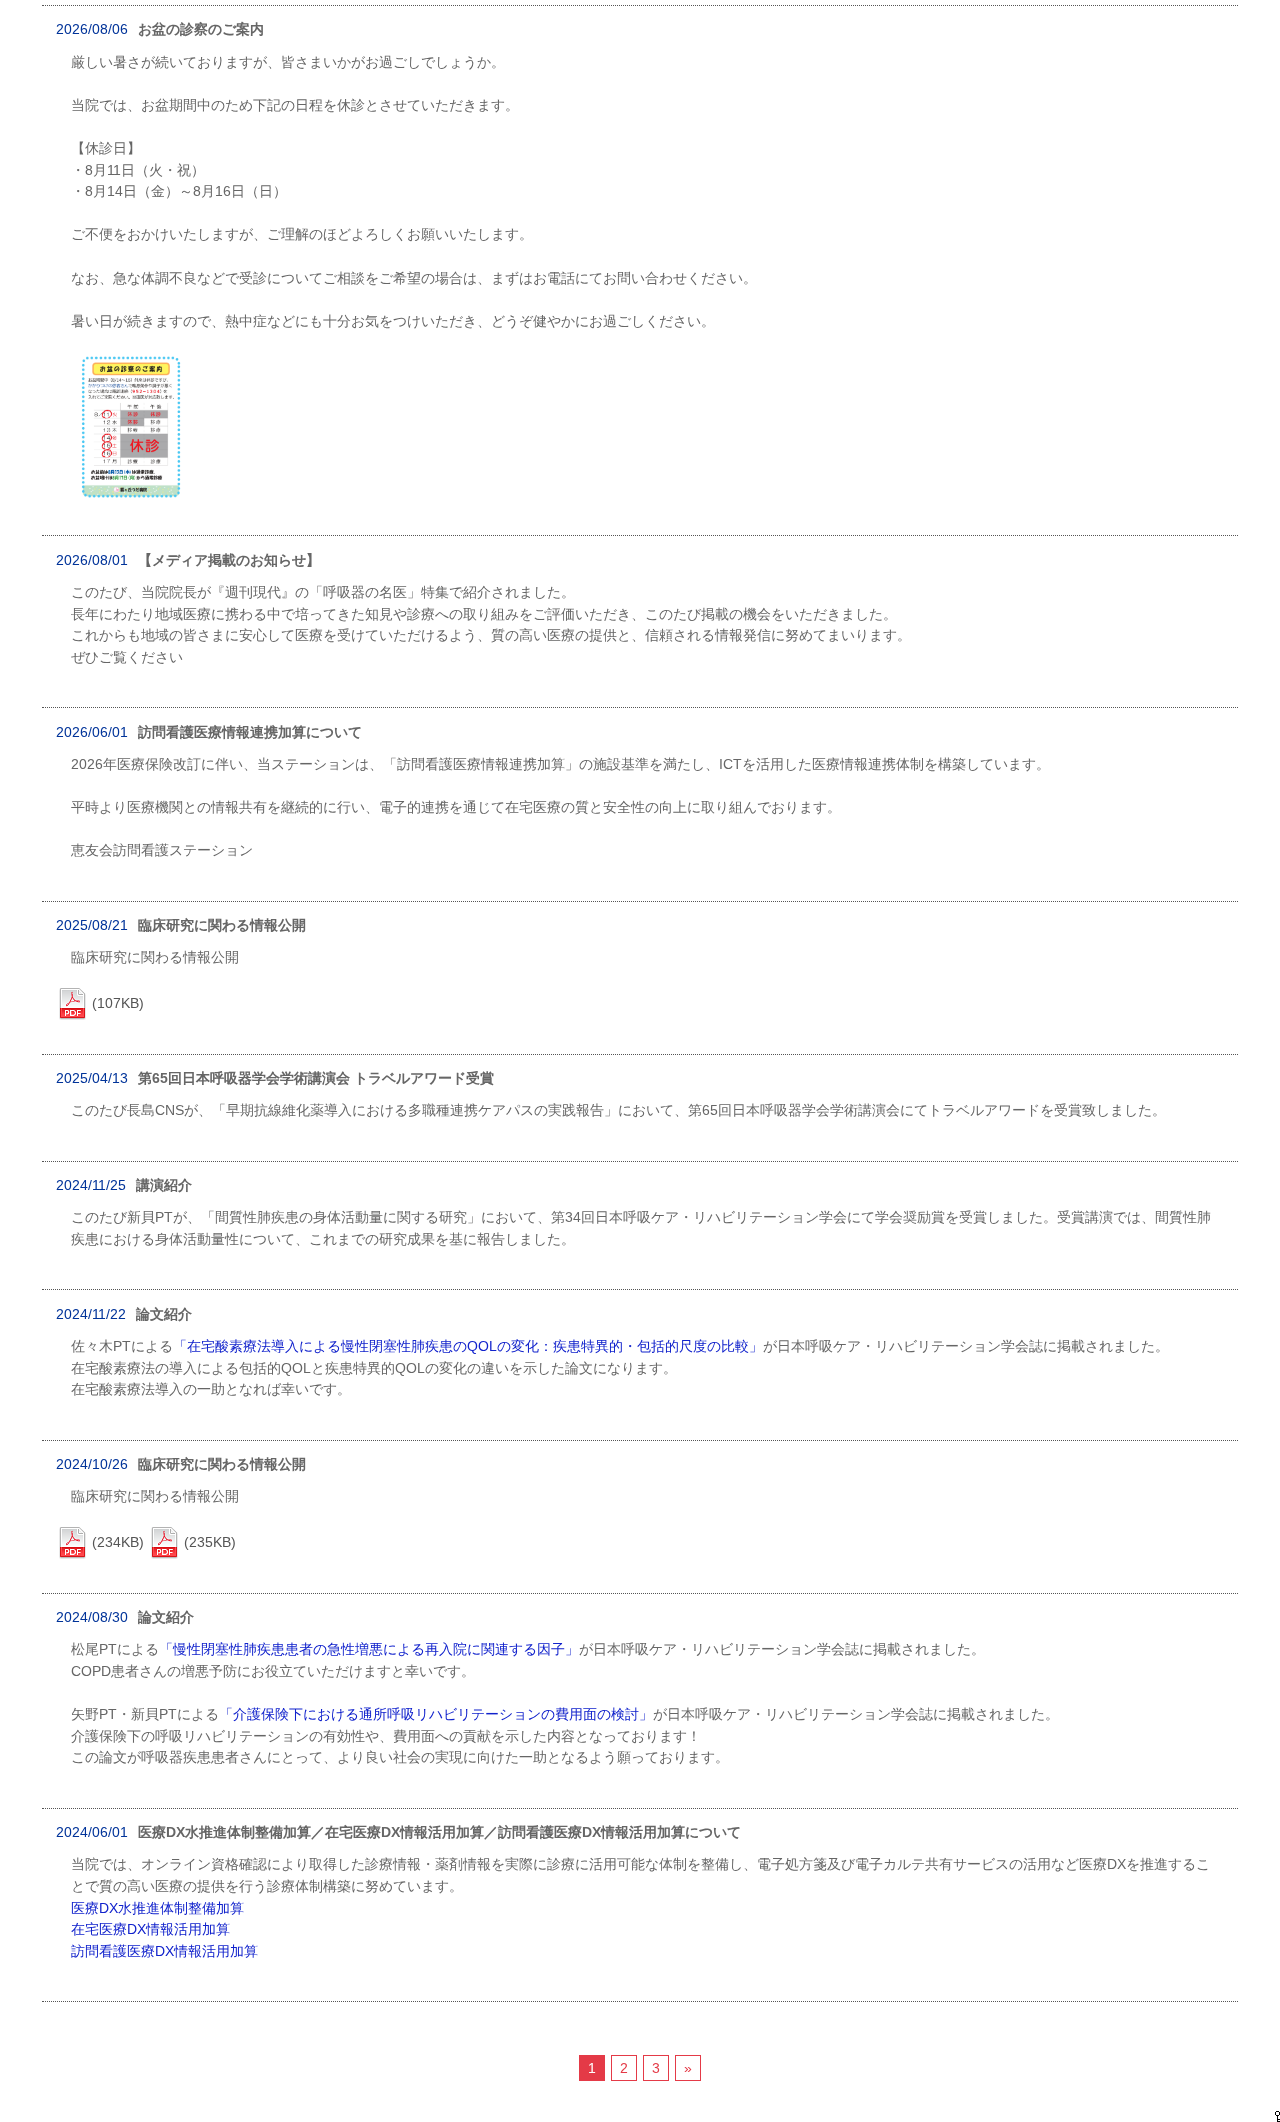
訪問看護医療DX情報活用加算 (164, 1951)
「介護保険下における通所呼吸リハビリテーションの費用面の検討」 (436, 1714)
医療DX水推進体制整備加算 (157, 1908)
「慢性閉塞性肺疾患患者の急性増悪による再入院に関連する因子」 (369, 1649)
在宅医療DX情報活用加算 (150, 1929)
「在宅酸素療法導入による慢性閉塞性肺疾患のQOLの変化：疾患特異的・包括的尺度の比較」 (468, 1346)
